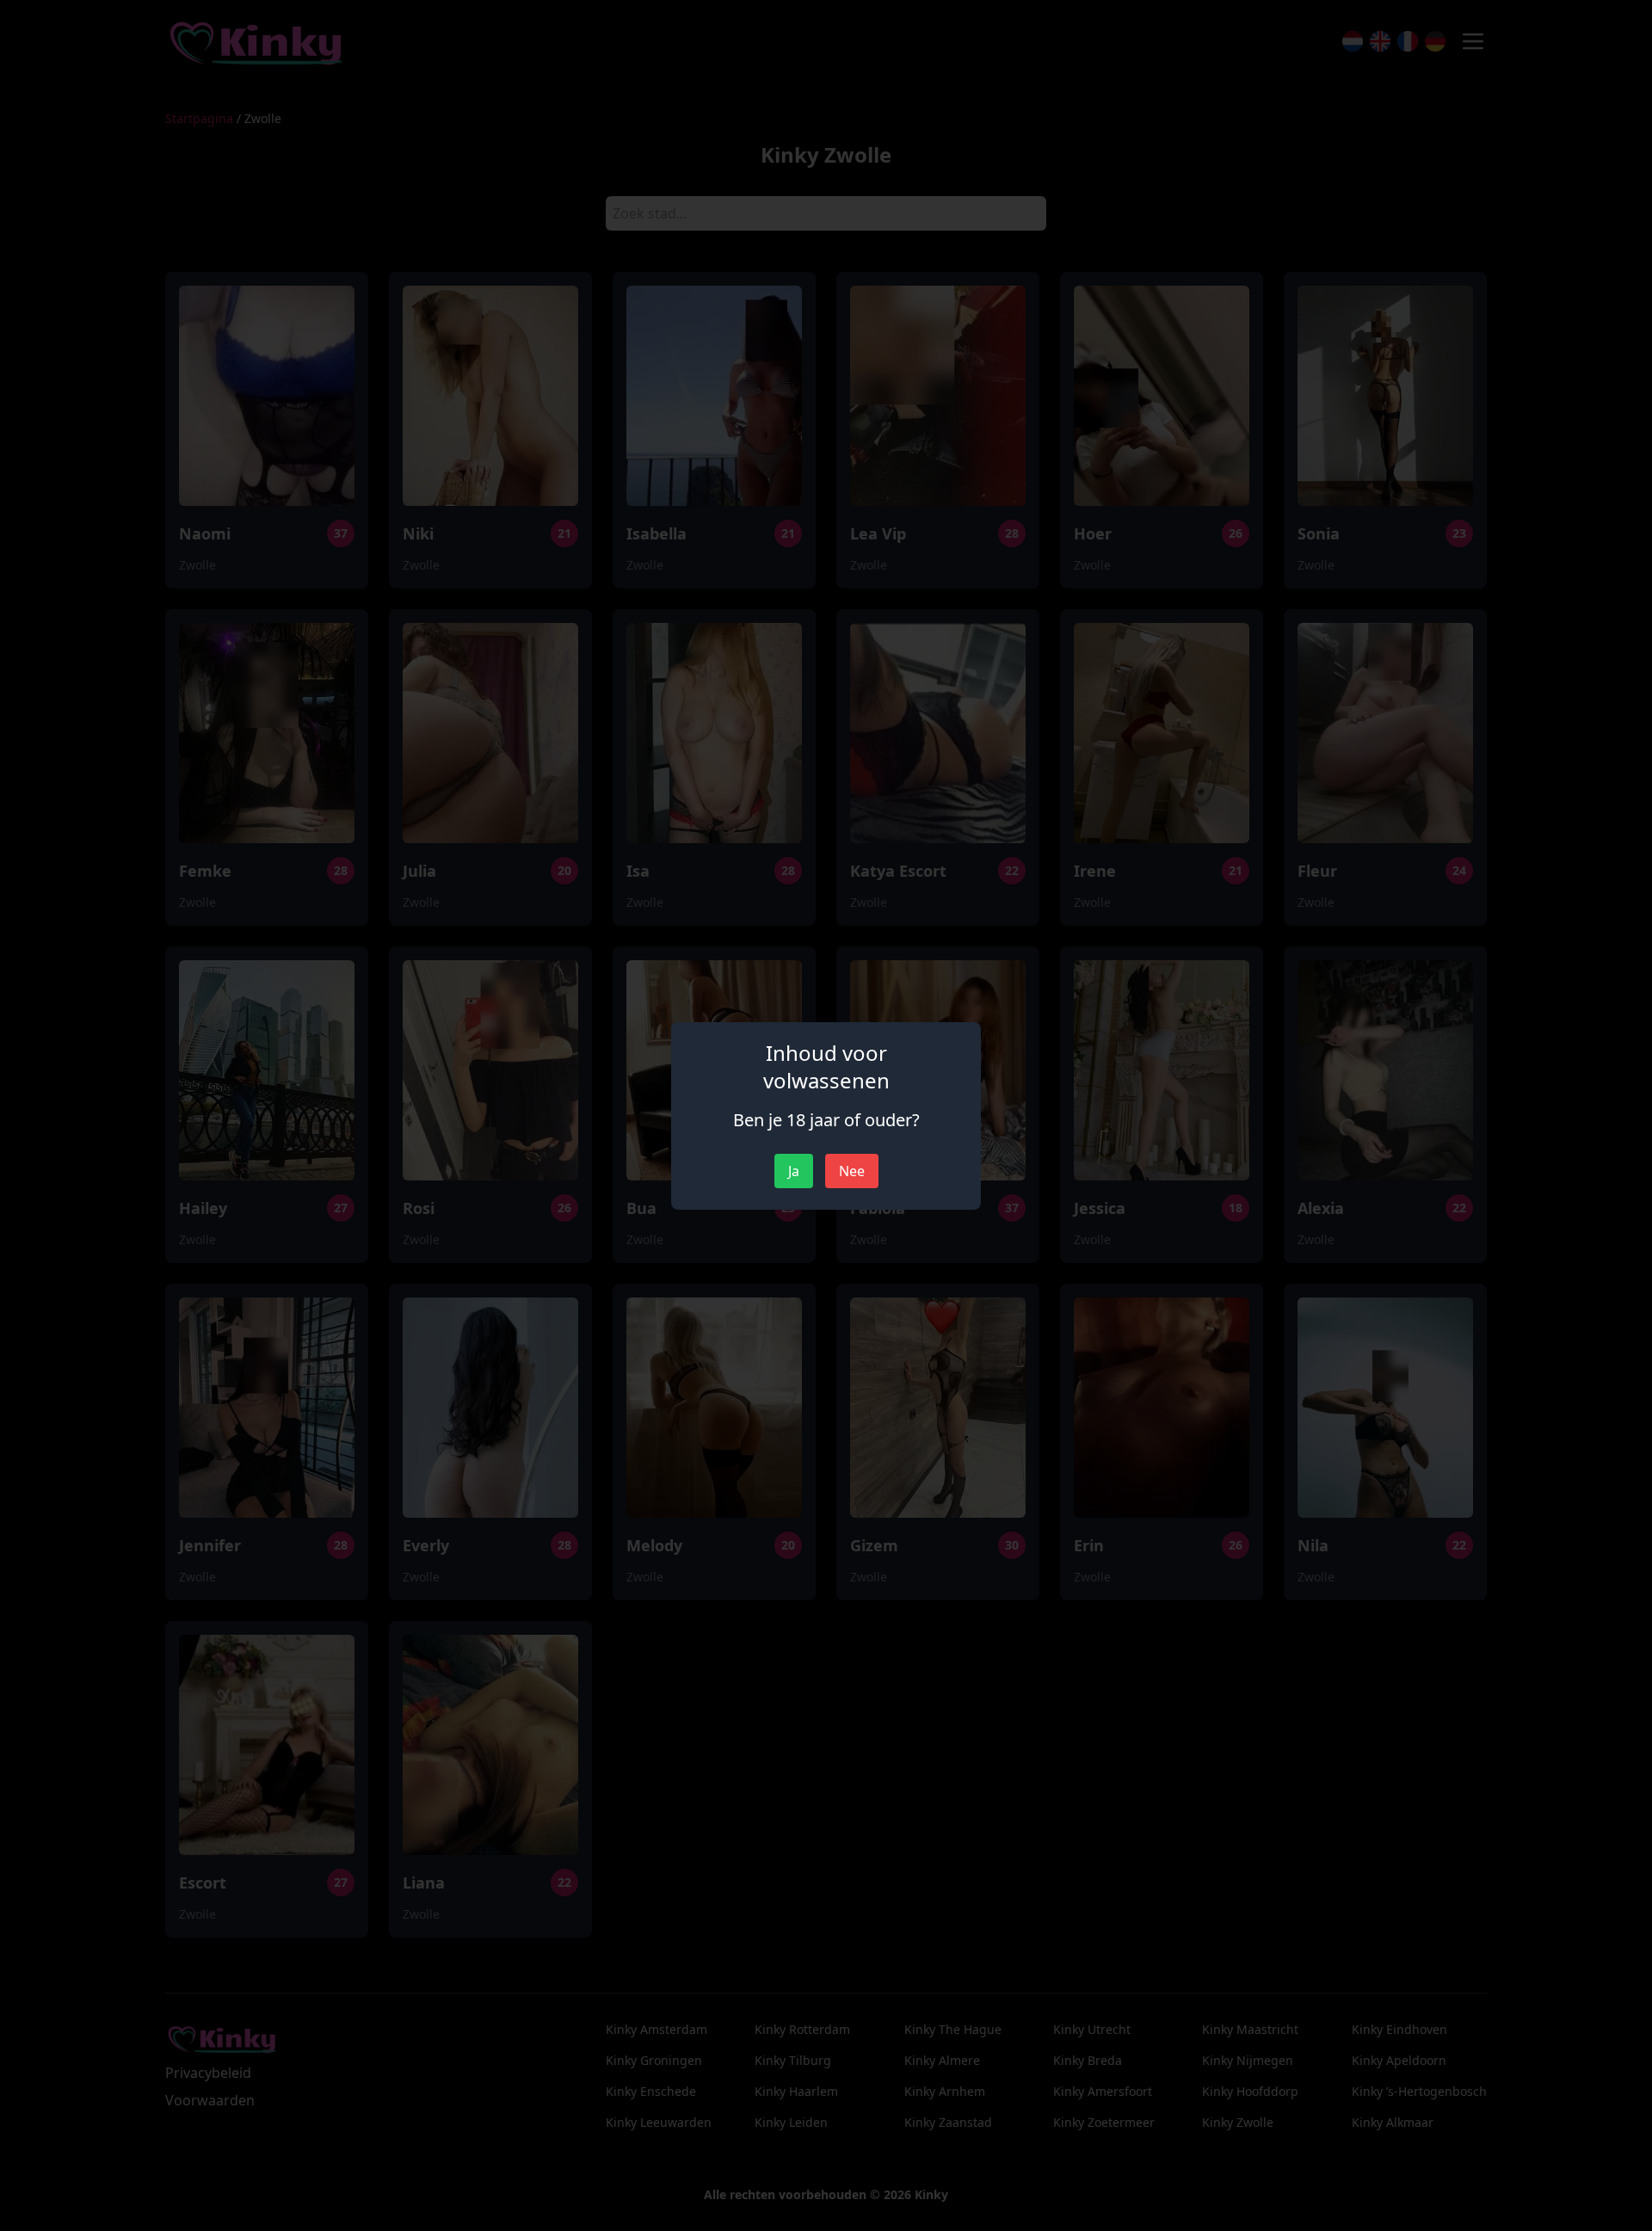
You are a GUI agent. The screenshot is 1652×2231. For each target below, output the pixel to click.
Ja (794, 1171)
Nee (852, 1171)
